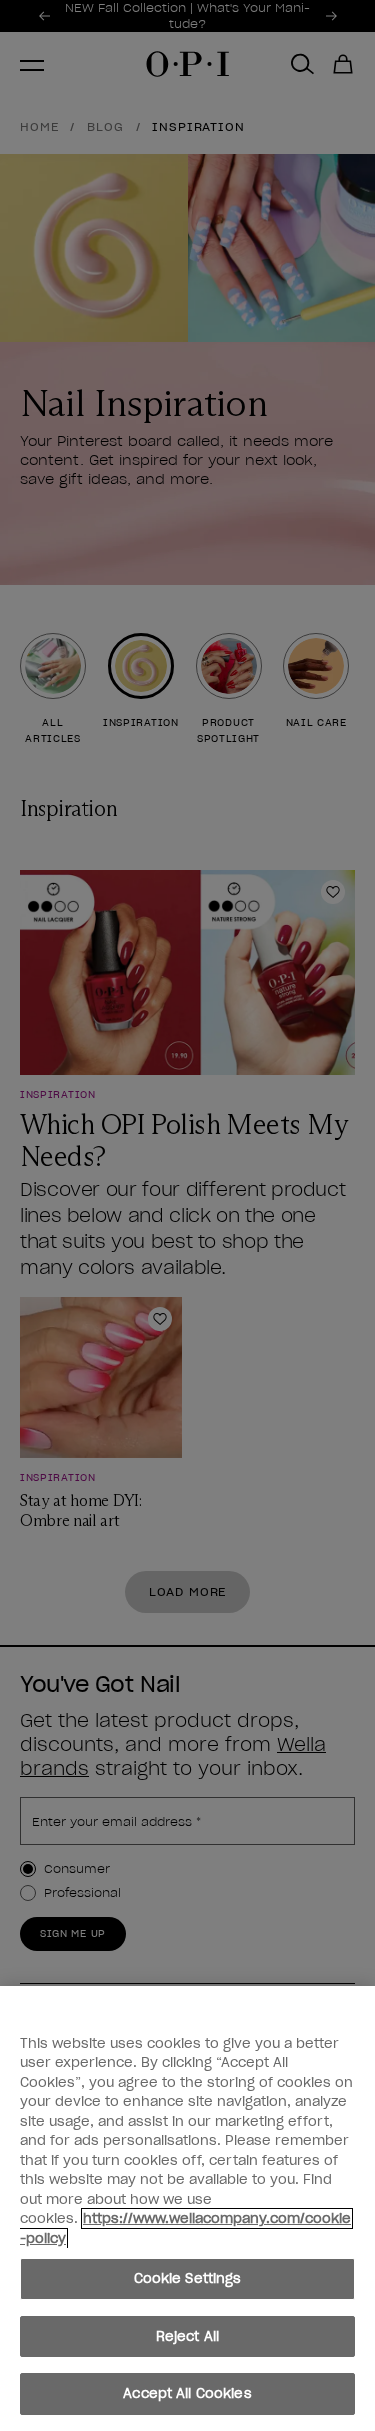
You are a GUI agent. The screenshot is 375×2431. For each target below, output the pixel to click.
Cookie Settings (188, 2278)
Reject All (187, 2336)
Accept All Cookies (187, 2393)
